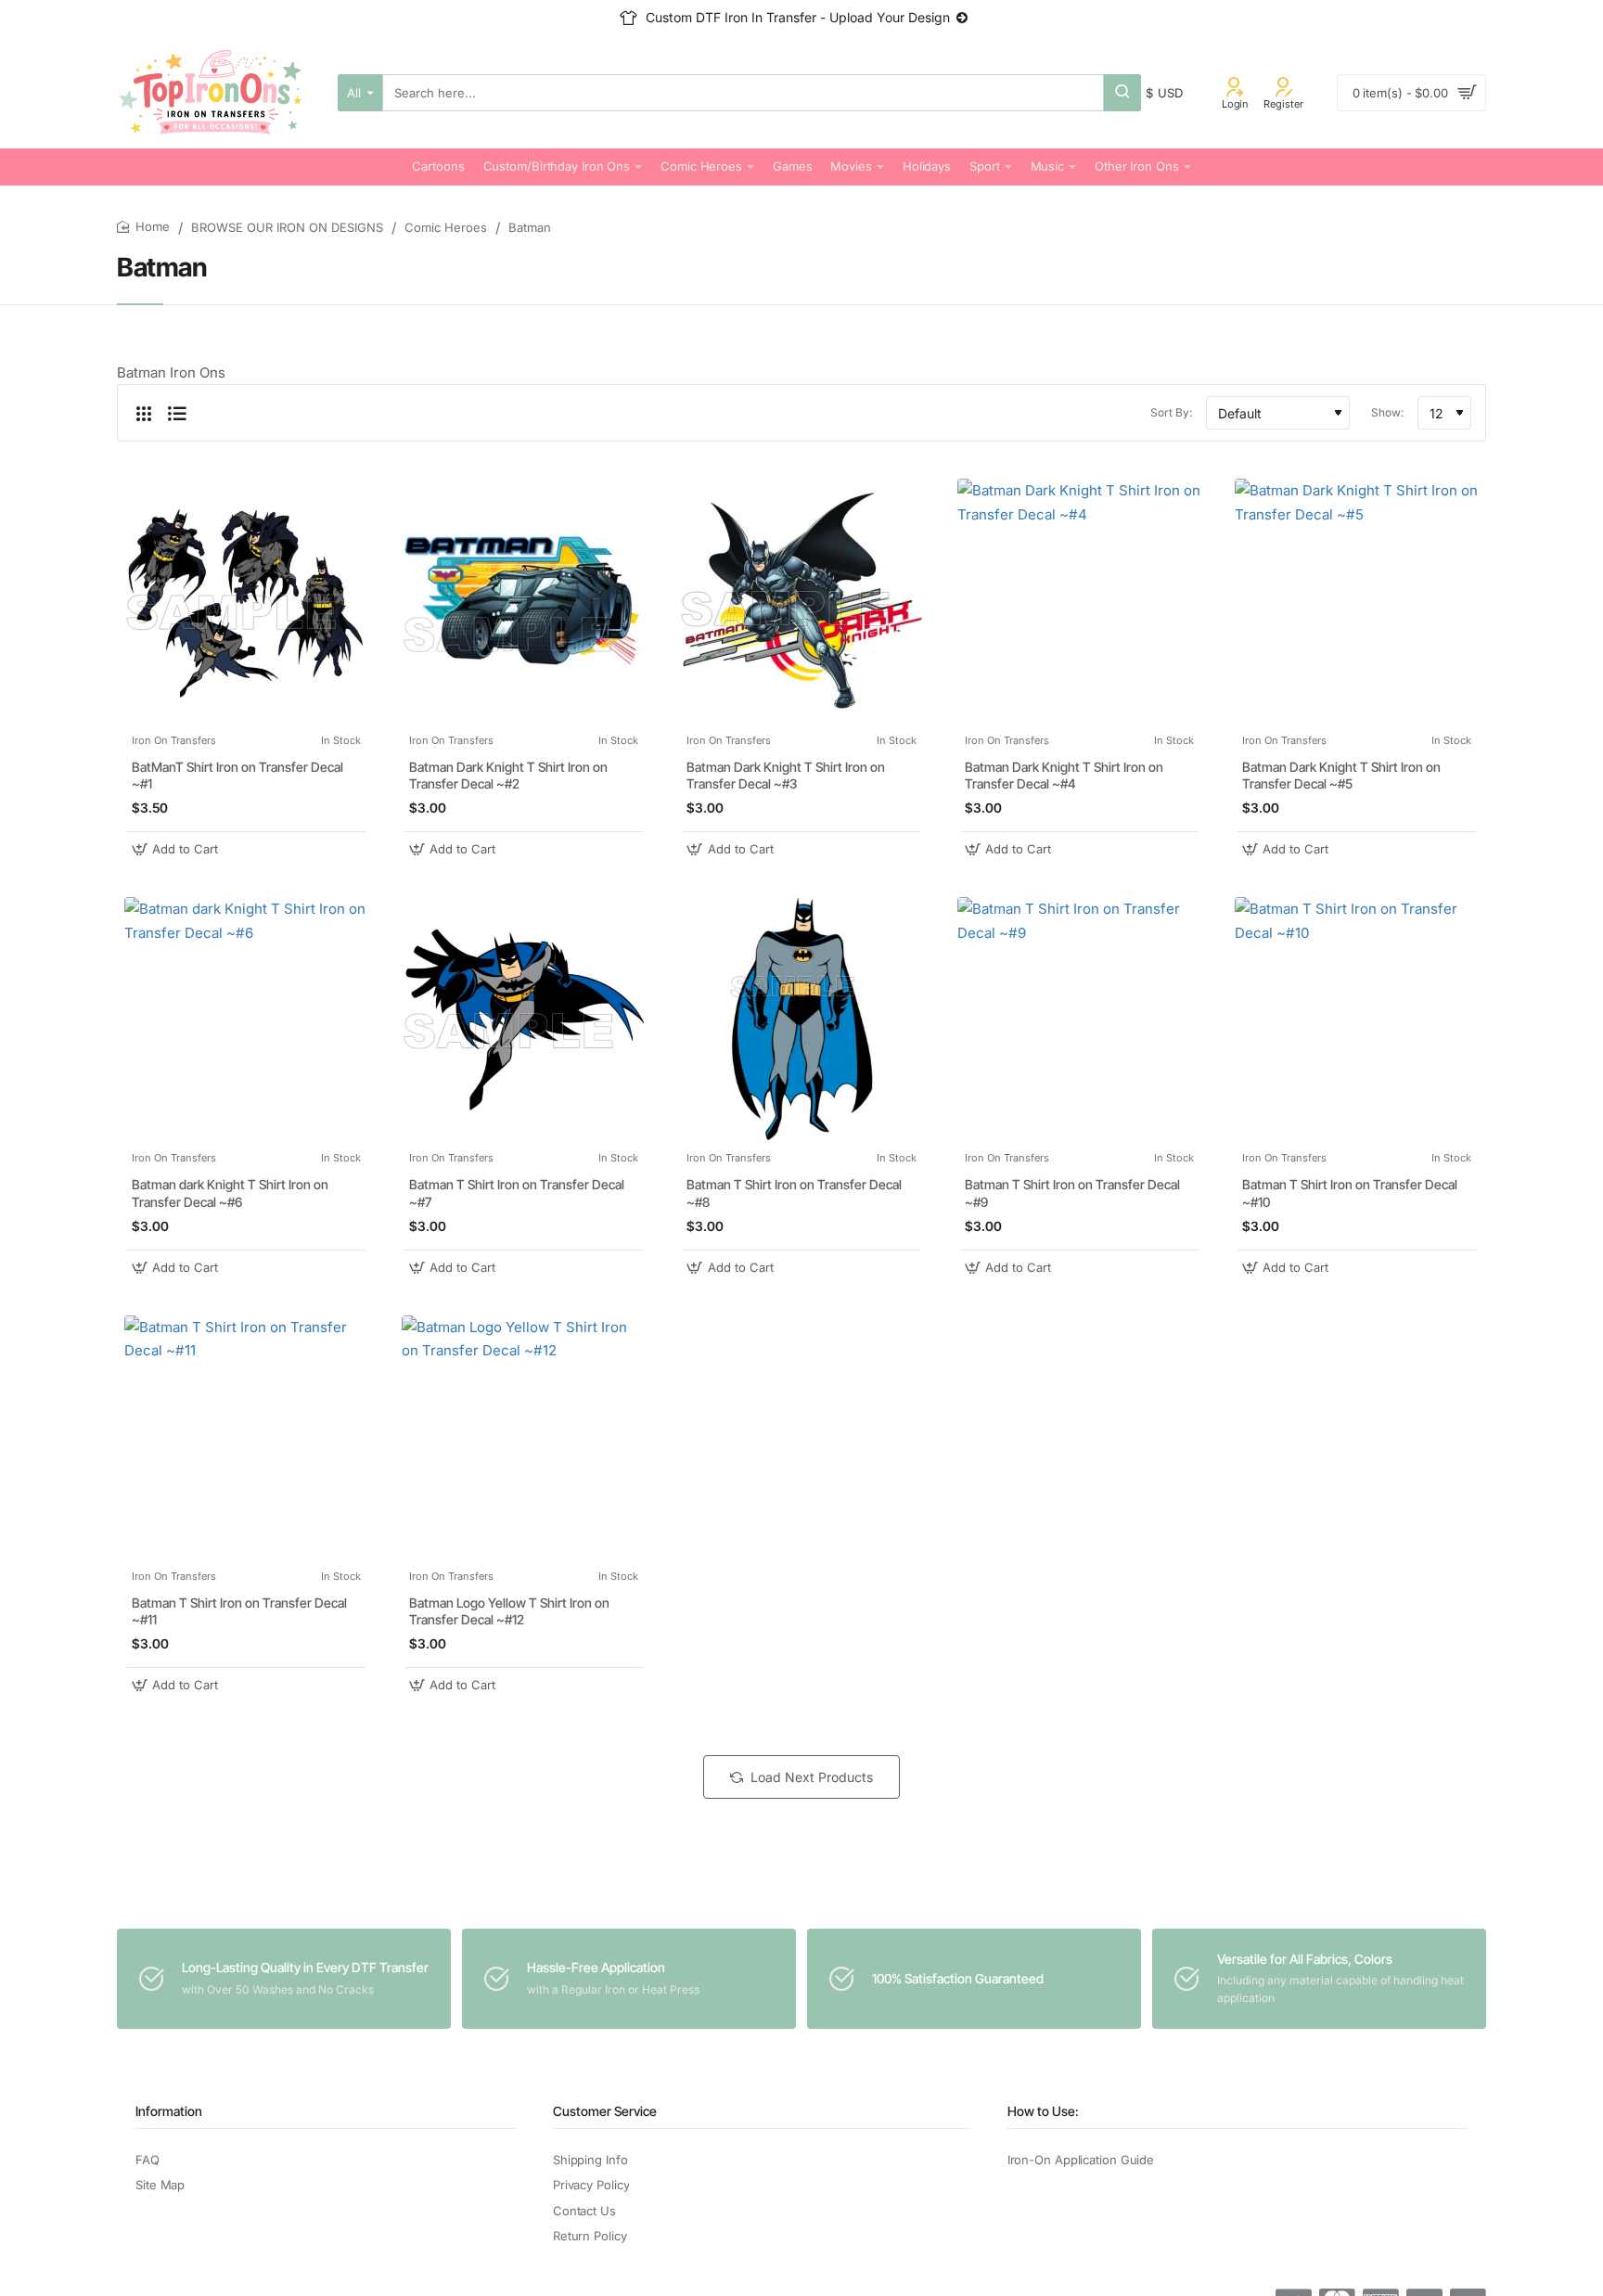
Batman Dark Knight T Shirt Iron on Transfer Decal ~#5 (1341, 775)
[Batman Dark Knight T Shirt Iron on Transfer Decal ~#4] (1079, 601)
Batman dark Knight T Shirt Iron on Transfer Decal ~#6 (230, 1193)
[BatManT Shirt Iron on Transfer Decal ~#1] (246, 601)
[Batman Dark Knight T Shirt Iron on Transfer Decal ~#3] (801, 601)
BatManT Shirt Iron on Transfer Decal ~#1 (237, 775)
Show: (1387, 412)
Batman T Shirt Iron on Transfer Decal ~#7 (517, 1193)
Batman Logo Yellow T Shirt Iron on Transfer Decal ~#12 (509, 1611)
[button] (177, 849)
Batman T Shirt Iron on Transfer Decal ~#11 (239, 1611)
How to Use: (1043, 2111)
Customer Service (605, 2111)
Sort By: (1171, 412)
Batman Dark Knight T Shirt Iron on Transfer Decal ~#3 (786, 775)
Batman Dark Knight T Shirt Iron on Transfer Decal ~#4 (1064, 775)
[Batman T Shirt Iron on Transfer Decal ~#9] (1079, 1019)
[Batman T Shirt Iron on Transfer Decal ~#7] (524, 1019)
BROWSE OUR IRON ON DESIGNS (287, 227)
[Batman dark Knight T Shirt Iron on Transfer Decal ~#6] (246, 1019)
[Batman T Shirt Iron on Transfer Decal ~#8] (801, 1019)
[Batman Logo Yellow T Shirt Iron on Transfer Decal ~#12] (524, 1437)
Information (169, 2111)
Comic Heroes (446, 227)
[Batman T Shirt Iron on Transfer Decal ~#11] (246, 1437)
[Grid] (144, 413)
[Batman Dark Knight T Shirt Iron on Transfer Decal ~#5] (1357, 601)
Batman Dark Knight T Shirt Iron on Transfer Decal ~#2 (508, 775)
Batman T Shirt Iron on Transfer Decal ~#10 (1350, 1193)
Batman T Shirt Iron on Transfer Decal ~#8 (794, 1193)
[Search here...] (1122, 93)
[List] (177, 413)
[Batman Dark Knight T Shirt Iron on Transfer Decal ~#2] (524, 601)
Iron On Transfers (174, 740)
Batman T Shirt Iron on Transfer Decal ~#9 (1072, 1193)
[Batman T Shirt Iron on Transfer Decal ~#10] (1357, 1019)
